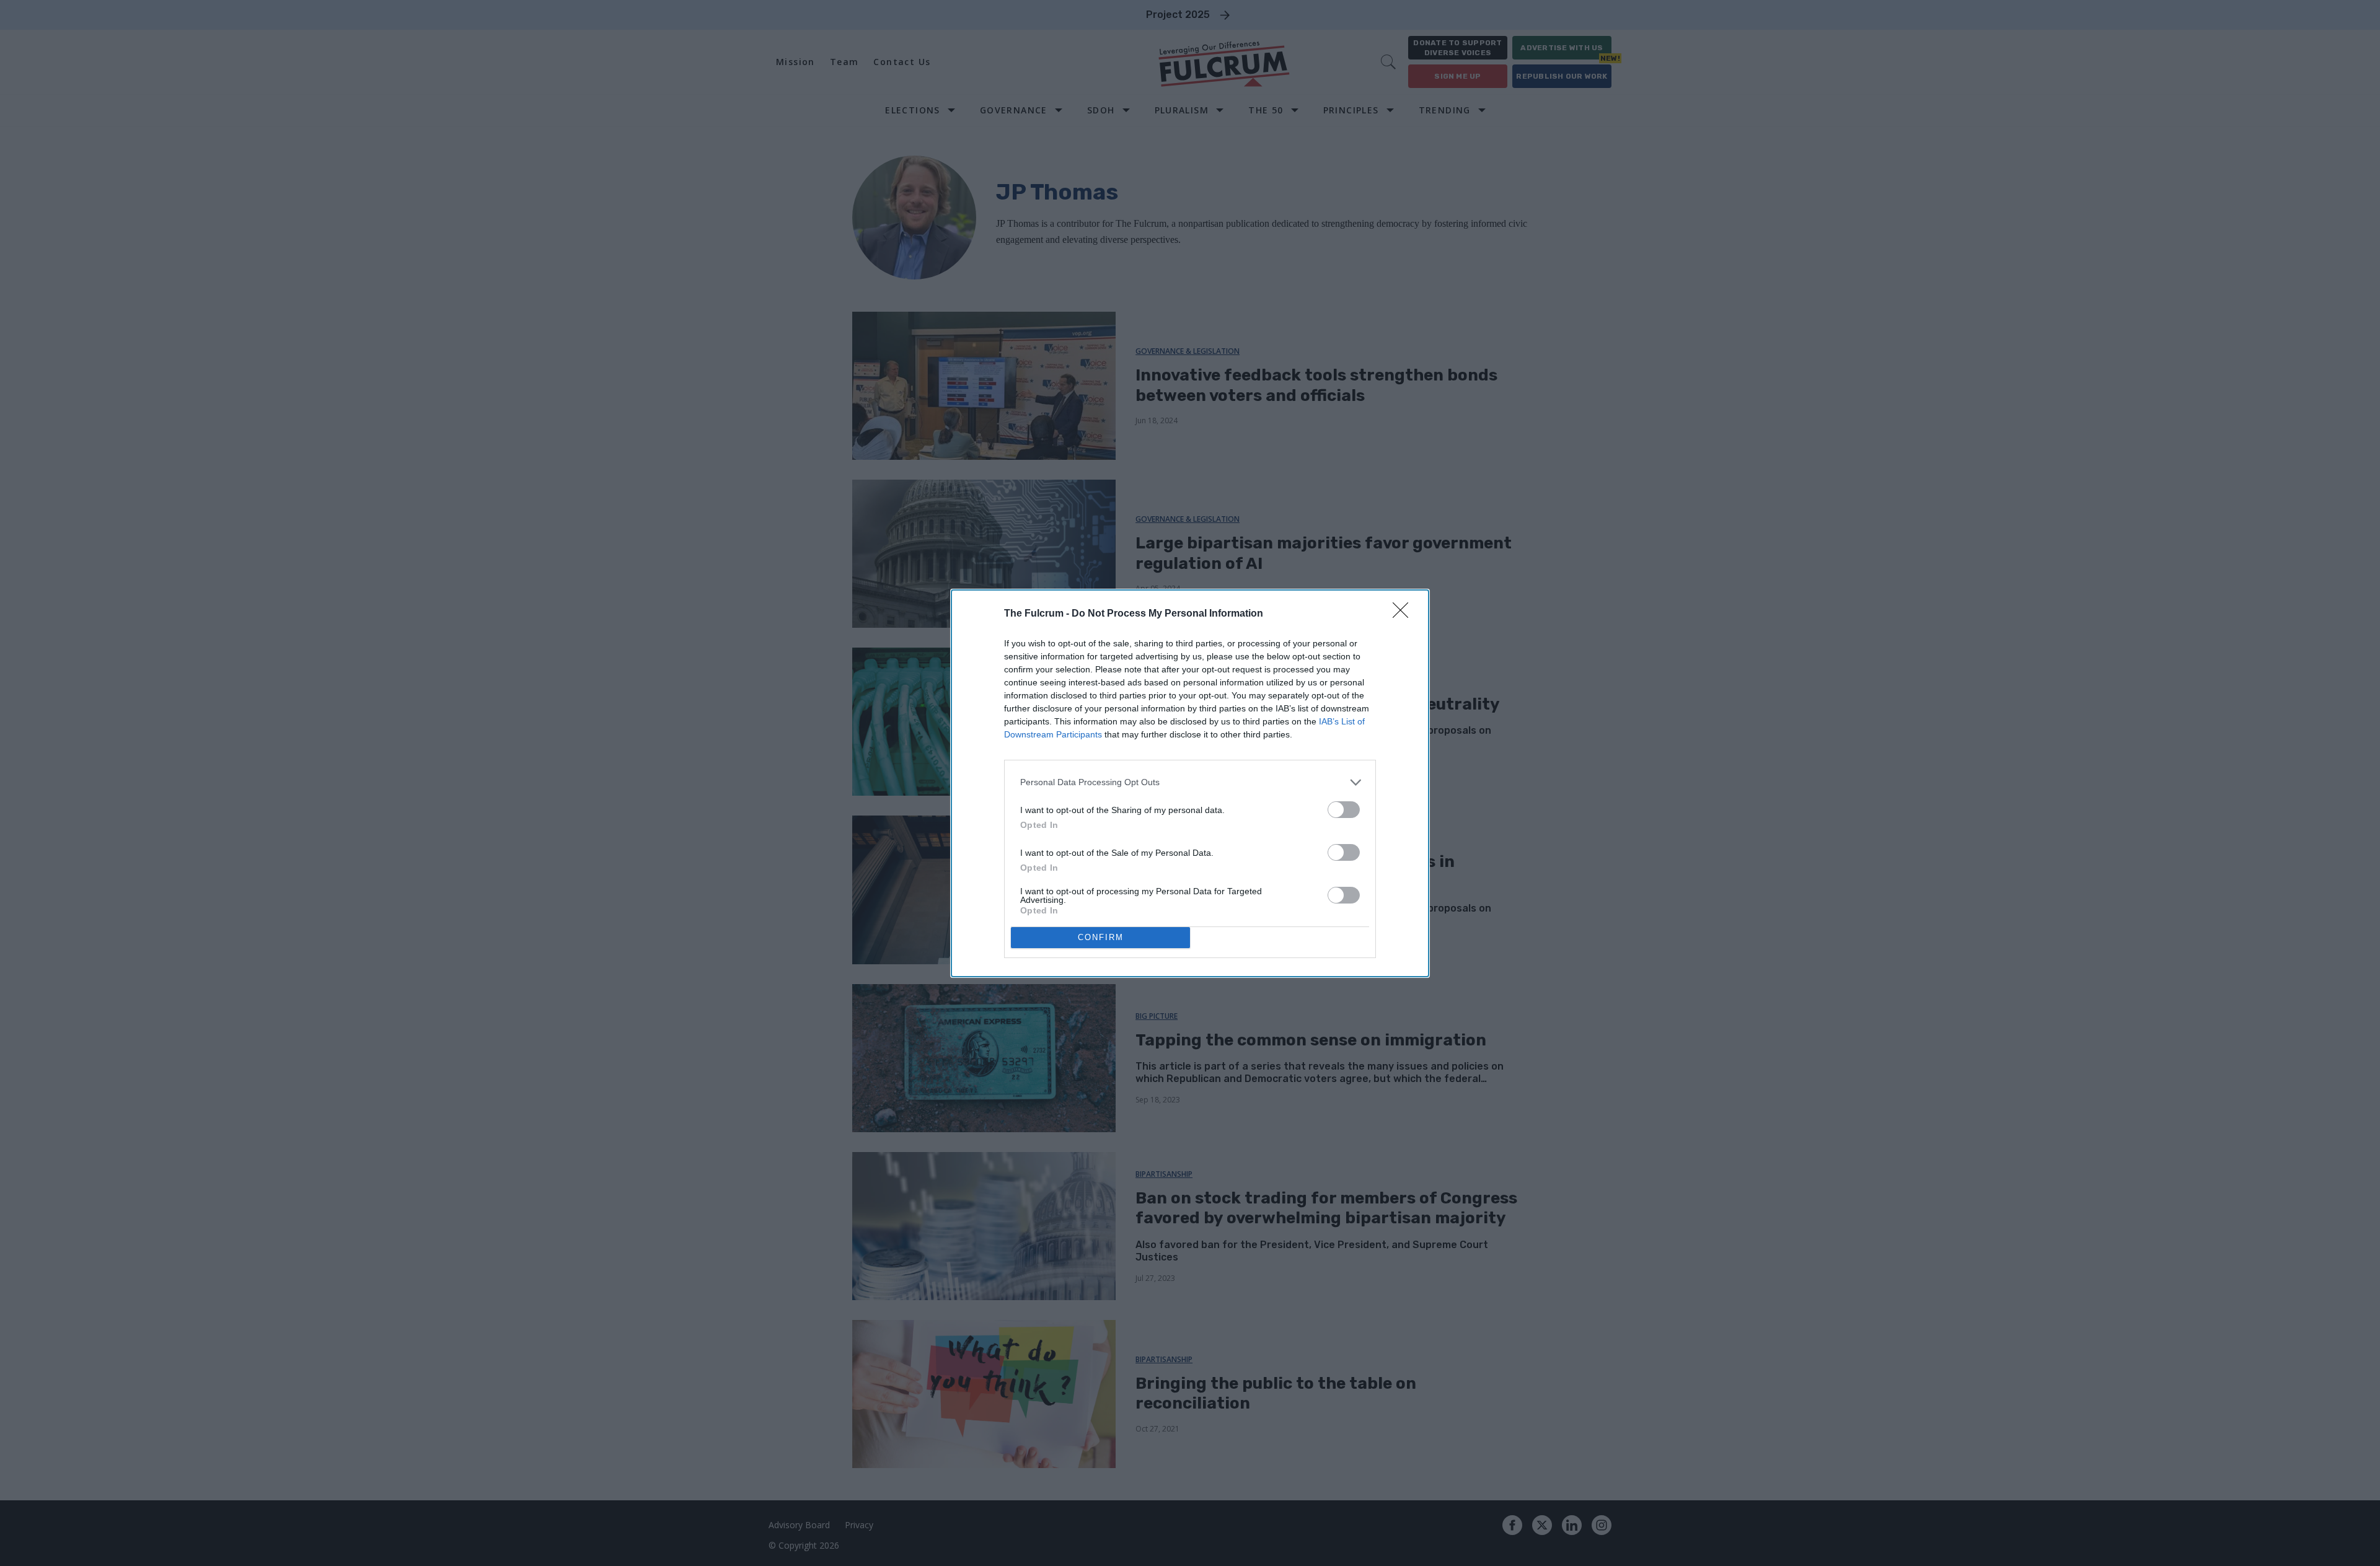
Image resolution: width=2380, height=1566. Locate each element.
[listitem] (1190, 782)
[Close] (1404, 614)
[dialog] (1190, 783)
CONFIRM (1101, 937)
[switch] (1344, 810)
